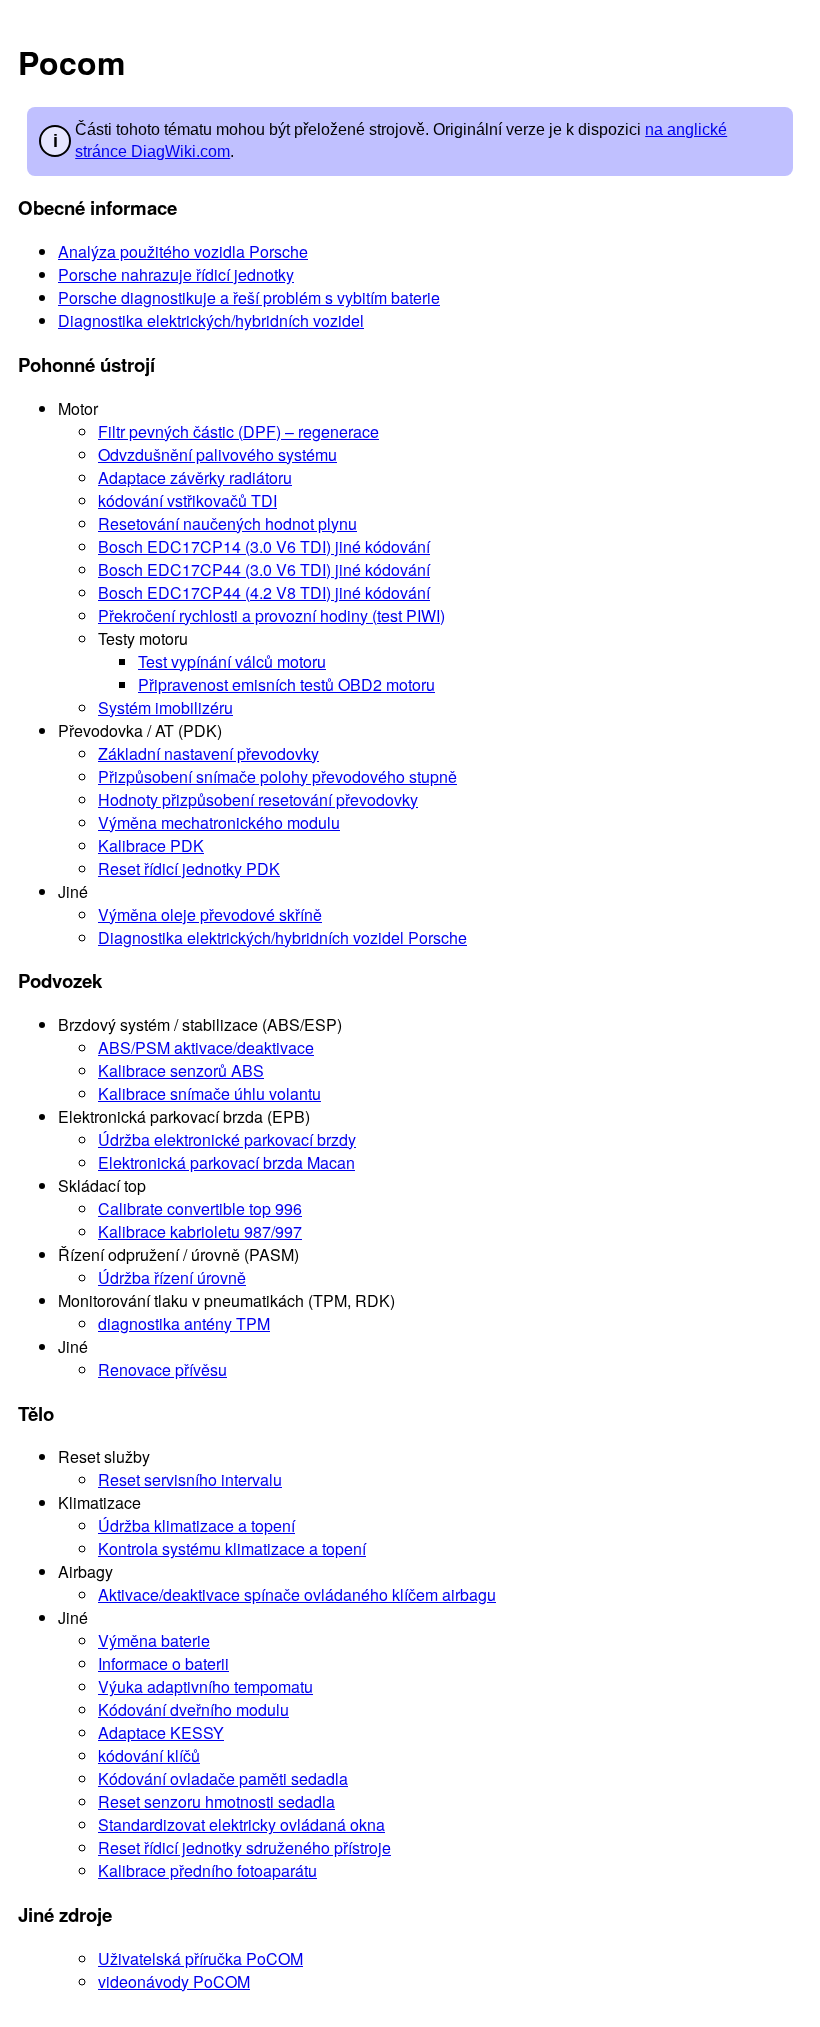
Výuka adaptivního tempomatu (205, 1686)
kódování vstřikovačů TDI (187, 500)
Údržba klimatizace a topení (196, 1525)
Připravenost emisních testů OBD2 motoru (286, 684)
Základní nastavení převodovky (208, 753)
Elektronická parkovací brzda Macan (226, 1162)
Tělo (36, 1413)
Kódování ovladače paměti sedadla (223, 1778)
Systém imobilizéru (165, 707)
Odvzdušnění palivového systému (217, 454)
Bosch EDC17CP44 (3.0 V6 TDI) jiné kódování (264, 569)
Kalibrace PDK (151, 845)
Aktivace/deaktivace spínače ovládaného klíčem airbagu (297, 1594)
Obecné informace (97, 207)
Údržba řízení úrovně (172, 1277)
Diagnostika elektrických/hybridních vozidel (211, 320)
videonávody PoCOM (174, 1981)
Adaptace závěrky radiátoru (195, 477)
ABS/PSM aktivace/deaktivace (206, 1047)
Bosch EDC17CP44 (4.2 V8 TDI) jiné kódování (264, 592)
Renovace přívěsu (162, 1369)
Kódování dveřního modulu (193, 1709)
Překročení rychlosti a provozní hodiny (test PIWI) (271, 615)
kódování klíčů (149, 1755)
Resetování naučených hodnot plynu (227, 523)
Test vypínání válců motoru (232, 661)
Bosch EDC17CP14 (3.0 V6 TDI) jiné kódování (264, 546)
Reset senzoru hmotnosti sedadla (216, 1801)
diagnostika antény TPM (184, 1323)
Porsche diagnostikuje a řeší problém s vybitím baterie (249, 297)
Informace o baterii (163, 1663)
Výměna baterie (154, 1640)
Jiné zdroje (65, 1914)
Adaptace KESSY (161, 1732)
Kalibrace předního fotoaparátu (207, 1870)
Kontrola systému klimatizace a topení (232, 1548)
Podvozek (60, 980)
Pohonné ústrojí (86, 364)
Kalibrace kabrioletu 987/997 (200, 1231)
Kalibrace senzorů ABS (181, 1070)
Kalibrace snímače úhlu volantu (209, 1093)
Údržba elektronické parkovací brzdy (227, 1139)
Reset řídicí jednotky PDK (189, 868)
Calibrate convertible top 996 (200, 1208)
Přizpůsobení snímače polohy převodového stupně (277, 776)
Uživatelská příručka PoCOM (200, 1958)
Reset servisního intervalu (190, 1479)
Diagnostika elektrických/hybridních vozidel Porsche (282, 937)
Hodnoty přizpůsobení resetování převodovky (258, 799)
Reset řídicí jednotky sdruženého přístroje (244, 1847)
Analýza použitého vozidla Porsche (183, 251)
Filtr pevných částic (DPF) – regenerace (238, 431)
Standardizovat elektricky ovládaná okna (241, 1824)
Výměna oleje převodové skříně (210, 914)
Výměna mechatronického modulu (219, 822)
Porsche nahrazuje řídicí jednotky (176, 274)
